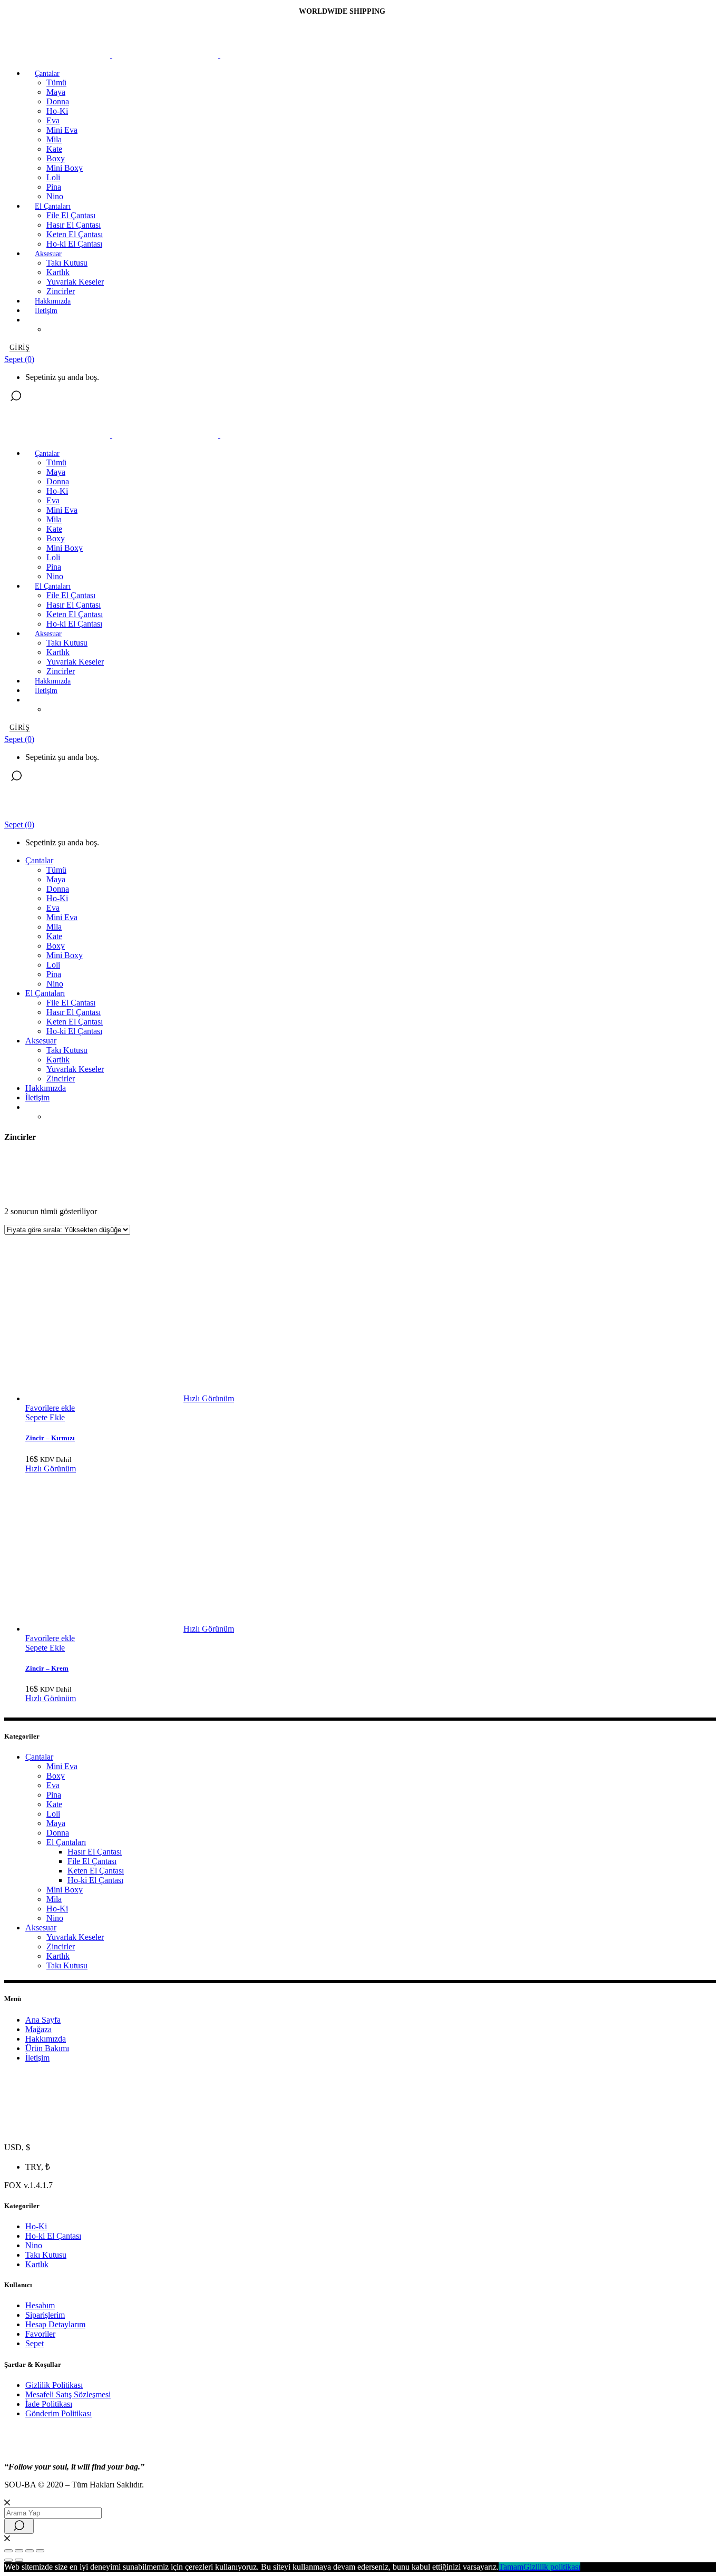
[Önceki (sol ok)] (8, 2560)
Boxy (56, 1776)
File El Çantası (92, 1861)
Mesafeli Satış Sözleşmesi (68, 2394)
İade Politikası (49, 2404)
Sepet (35, 2343)
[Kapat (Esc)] (40, 2551)
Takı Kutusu (67, 1965)
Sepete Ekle (45, 1417)
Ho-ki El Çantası (95, 1880)
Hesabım (40, 2305)
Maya (56, 1823)
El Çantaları (66, 1842)
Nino (55, 1918)
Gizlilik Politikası (54, 2385)
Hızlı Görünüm (209, 1398)
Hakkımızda (46, 2039)
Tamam (511, 2567)
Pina (54, 1795)
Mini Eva (62, 1766)
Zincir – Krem (47, 1668)
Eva (53, 1785)
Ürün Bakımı (47, 2048)
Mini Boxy (65, 1890)
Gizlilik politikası (552, 2567)
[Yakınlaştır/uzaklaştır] (8, 2551)
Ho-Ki (57, 1909)
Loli (53, 1814)
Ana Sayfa (43, 2020)
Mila (54, 1899)
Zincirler (61, 1946)
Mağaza (38, 2029)
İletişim (37, 2058)
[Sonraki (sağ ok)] (19, 2560)
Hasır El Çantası (95, 1852)
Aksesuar (41, 1928)
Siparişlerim (45, 2315)
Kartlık (58, 1956)
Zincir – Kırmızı (50, 1438)
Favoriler (40, 2334)
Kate (54, 1804)
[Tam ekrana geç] (19, 2551)
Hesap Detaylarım (55, 2324)
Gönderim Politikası (59, 2413)
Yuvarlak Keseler (75, 1937)
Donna (58, 1833)
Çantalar (39, 1757)
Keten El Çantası (96, 1871)
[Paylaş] (30, 2551)
